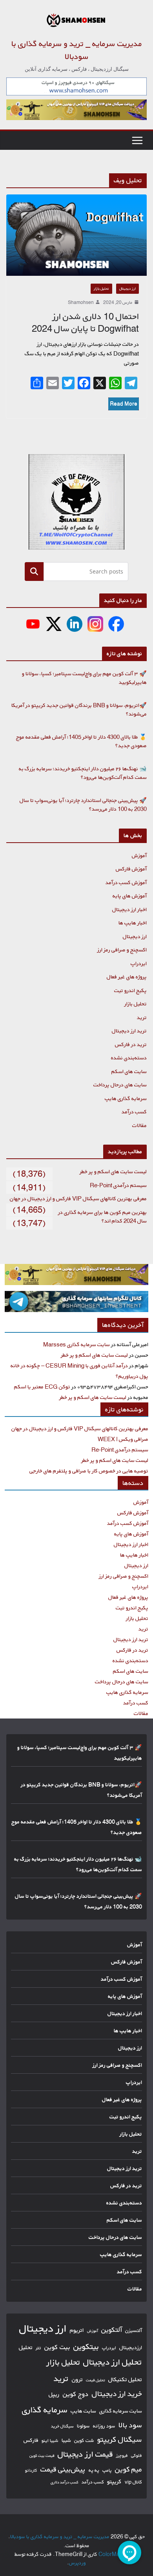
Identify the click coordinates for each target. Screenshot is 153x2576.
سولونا (83, 2426)
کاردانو (31, 2470)
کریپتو (114, 2482)
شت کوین (84, 2440)
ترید (142, 1017)
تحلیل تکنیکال (125, 2379)
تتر (38, 2348)
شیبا (66, 2440)
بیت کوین (57, 2347)
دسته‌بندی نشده (129, 1058)
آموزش (139, 855)
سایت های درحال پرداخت (120, 1085)
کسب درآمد (134, 1112)
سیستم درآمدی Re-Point (118, 1185)
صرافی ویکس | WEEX (123, 1439)
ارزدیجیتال (131, 2348)
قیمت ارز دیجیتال (85, 2454)
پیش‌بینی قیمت (63, 2469)
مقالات (139, 1125)
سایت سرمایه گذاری (121, 2411)
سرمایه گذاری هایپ (126, 1098)
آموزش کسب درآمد (126, 882)
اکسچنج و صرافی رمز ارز (122, 950)
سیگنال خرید (62, 2426)
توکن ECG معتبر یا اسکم (42, 1387)
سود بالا (130, 2425)
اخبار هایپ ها (133, 923)
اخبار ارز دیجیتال (129, 909)
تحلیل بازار (101, 289)
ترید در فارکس (131, 1044)
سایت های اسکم (129, 1071)
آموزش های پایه (130, 896)
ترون (77, 2379)
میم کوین (128, 2469)
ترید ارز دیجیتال (129, 1031)
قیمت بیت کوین (42, 2456)
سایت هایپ (83, 2411)
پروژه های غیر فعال (127, 977)
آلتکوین (112, 2330)
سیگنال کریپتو (120, 2439)
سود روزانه (104, 2426)
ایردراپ (139, 963)
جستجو (34, 571)
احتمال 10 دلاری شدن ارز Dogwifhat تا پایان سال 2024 (85, 323)
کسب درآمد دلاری (65, 2482)
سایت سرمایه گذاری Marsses (76, 1344)
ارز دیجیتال (127, 289)
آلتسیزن (134, 2330)
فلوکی (137, 2455)
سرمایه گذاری (45, 2410)
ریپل (54, 2394)
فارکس (31, 2440)
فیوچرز (122, 2456)
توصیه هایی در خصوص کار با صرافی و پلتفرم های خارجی (89, 1471)
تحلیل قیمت (96, 2380)
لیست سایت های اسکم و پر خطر (113, 1171)
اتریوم (77, 2330)
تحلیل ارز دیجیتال (113, 2362)
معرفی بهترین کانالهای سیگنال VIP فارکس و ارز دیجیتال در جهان (78, 1198)
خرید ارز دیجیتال (117, 2394)
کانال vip (133, 2482)
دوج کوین (76, 2394)
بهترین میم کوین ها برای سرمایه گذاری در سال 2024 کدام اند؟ (102, 1217)
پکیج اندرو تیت (130, 990)
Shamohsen (81, 302)
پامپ (107, 2470)
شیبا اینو (50, 2440)
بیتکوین (86, 2347)
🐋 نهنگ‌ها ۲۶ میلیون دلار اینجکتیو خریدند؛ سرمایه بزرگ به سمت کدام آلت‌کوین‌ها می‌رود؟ (83, 773)
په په (94, 2470)
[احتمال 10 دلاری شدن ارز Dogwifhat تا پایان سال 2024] (76, 235)
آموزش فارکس (131, 869)
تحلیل (26, 2347)
